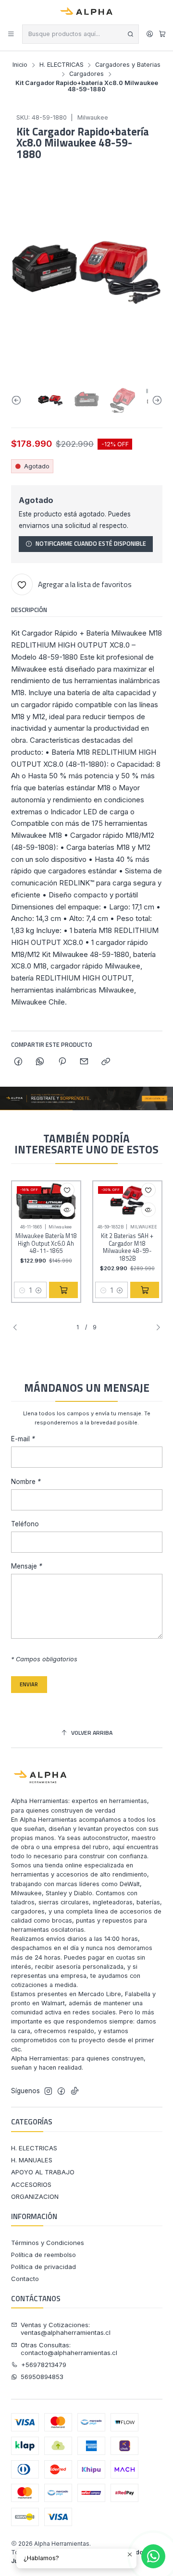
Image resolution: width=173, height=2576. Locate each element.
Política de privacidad (43, 2267)
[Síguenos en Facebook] (61, 2091)
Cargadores (86, 74)
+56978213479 (44, 2365)
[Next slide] (155, 400)
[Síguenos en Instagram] (48, 2091)
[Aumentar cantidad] (39, 1290)
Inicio (20, 65)
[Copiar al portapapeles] (106, 1062)
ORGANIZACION (35, 2196)
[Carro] (162, 34)
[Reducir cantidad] (22, 1290)
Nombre (26, 1482)
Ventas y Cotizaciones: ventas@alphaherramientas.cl (66, 2329)
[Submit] (131, 34)
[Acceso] (150, 34)
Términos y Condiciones (48, 2243)
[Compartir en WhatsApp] (40, 1062)
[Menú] (11, 34)
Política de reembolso (43, 2255)
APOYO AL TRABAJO (43, 2172)
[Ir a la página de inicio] (87, 12)
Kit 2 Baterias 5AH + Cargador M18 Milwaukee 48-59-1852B (127, 1247)
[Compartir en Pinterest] (62, 1062)
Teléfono (25, 1524)
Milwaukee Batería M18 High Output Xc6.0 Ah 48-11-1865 (46, 1244)
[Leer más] (86, 1098)
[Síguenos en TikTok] (75, 2091)
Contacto (25, 2279)
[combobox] (80, 34)
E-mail (23, 1439)
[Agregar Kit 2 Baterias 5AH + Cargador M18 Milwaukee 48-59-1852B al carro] (145, 1290)
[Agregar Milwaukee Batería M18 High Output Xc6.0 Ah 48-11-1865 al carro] (63, 1290)
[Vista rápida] (67, 1210)
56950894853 (42, 2377)
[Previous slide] (18, 400)
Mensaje (27, 1567)
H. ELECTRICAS (62, 65)
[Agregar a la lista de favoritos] (67, 1190)
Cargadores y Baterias (128, 65)
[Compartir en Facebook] (19, 1062)
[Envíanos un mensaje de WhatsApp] (153, 2556)
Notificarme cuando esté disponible (91, 544)
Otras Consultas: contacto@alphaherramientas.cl (69, 2349)
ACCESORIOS (31, 2184)
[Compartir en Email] (84, 1062)
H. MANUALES (32, 2160)
